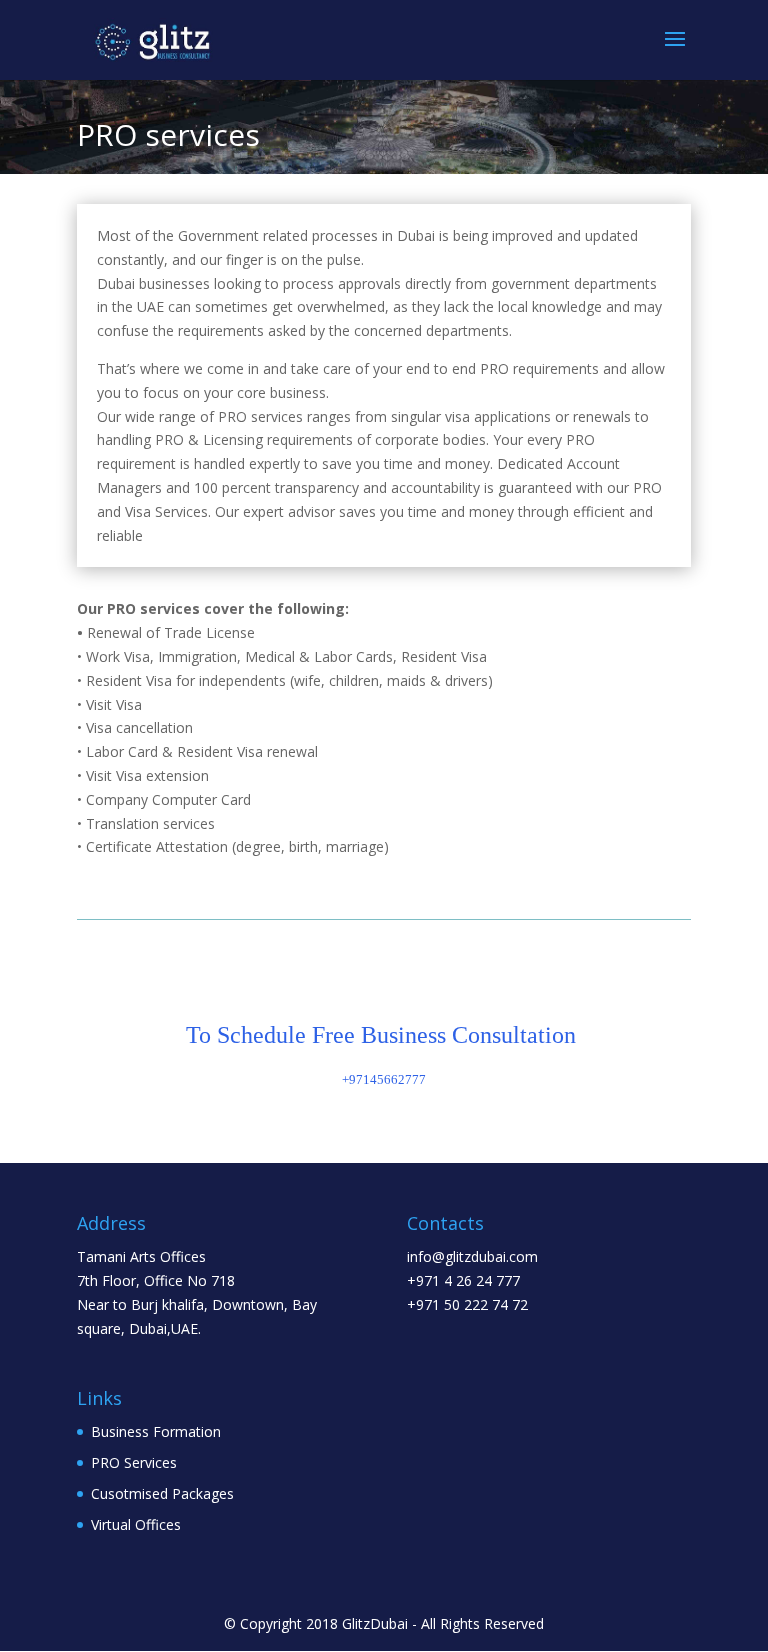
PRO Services (134, 1462)
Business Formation (156, 1431)
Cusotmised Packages (162, 1493)
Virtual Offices (136, 1524)
